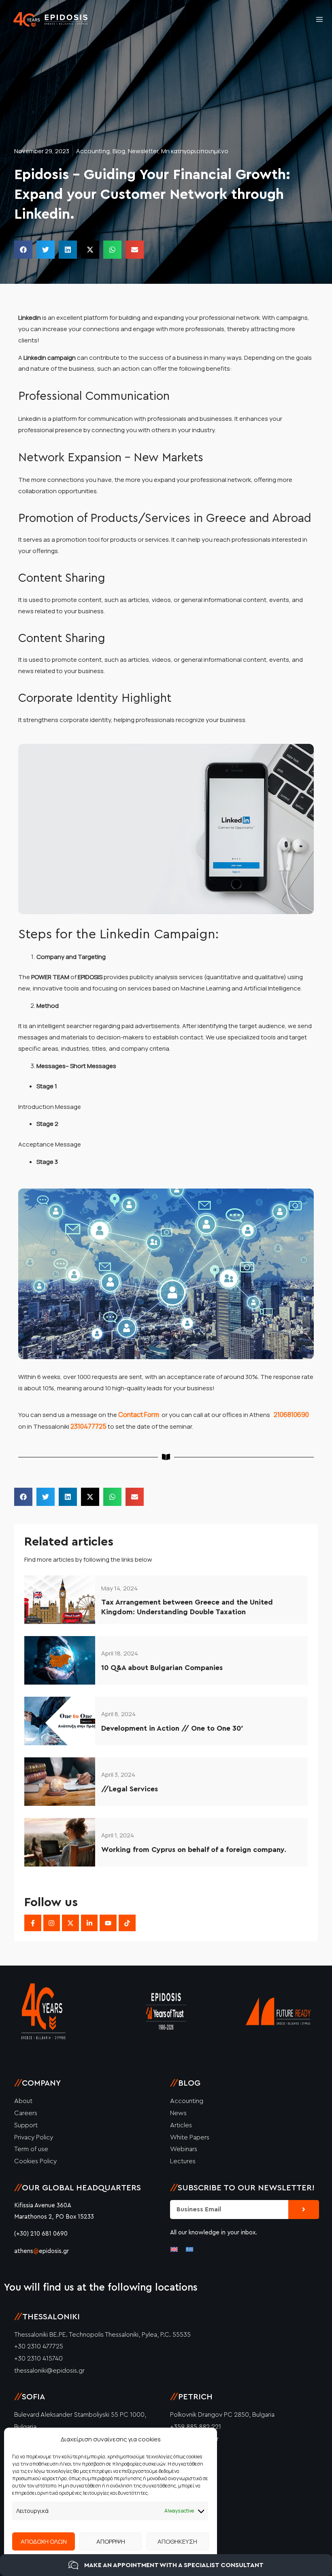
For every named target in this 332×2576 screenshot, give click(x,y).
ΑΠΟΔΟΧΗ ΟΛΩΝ (44, 2541)
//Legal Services (130, 1789)
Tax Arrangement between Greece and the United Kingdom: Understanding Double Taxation (187, 1607)
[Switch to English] (174, 2249)
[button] (23, 250)
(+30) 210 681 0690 (41, 2234)
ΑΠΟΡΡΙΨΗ (111, 2541)
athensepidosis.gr (41, 2251)
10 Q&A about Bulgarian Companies (162, 1668)
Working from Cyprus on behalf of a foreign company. (194, 1850)
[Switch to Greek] (189, 2249)
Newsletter (143, 151)
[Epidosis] (51, 20)
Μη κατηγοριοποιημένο (195, 151)
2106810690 (291, 1415)
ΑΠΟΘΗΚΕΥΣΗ (177, 2541)
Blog (119, 151)
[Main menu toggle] (320, 20)
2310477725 (89, 1426)
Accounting (93, 151)
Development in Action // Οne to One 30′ (172, 1728)
